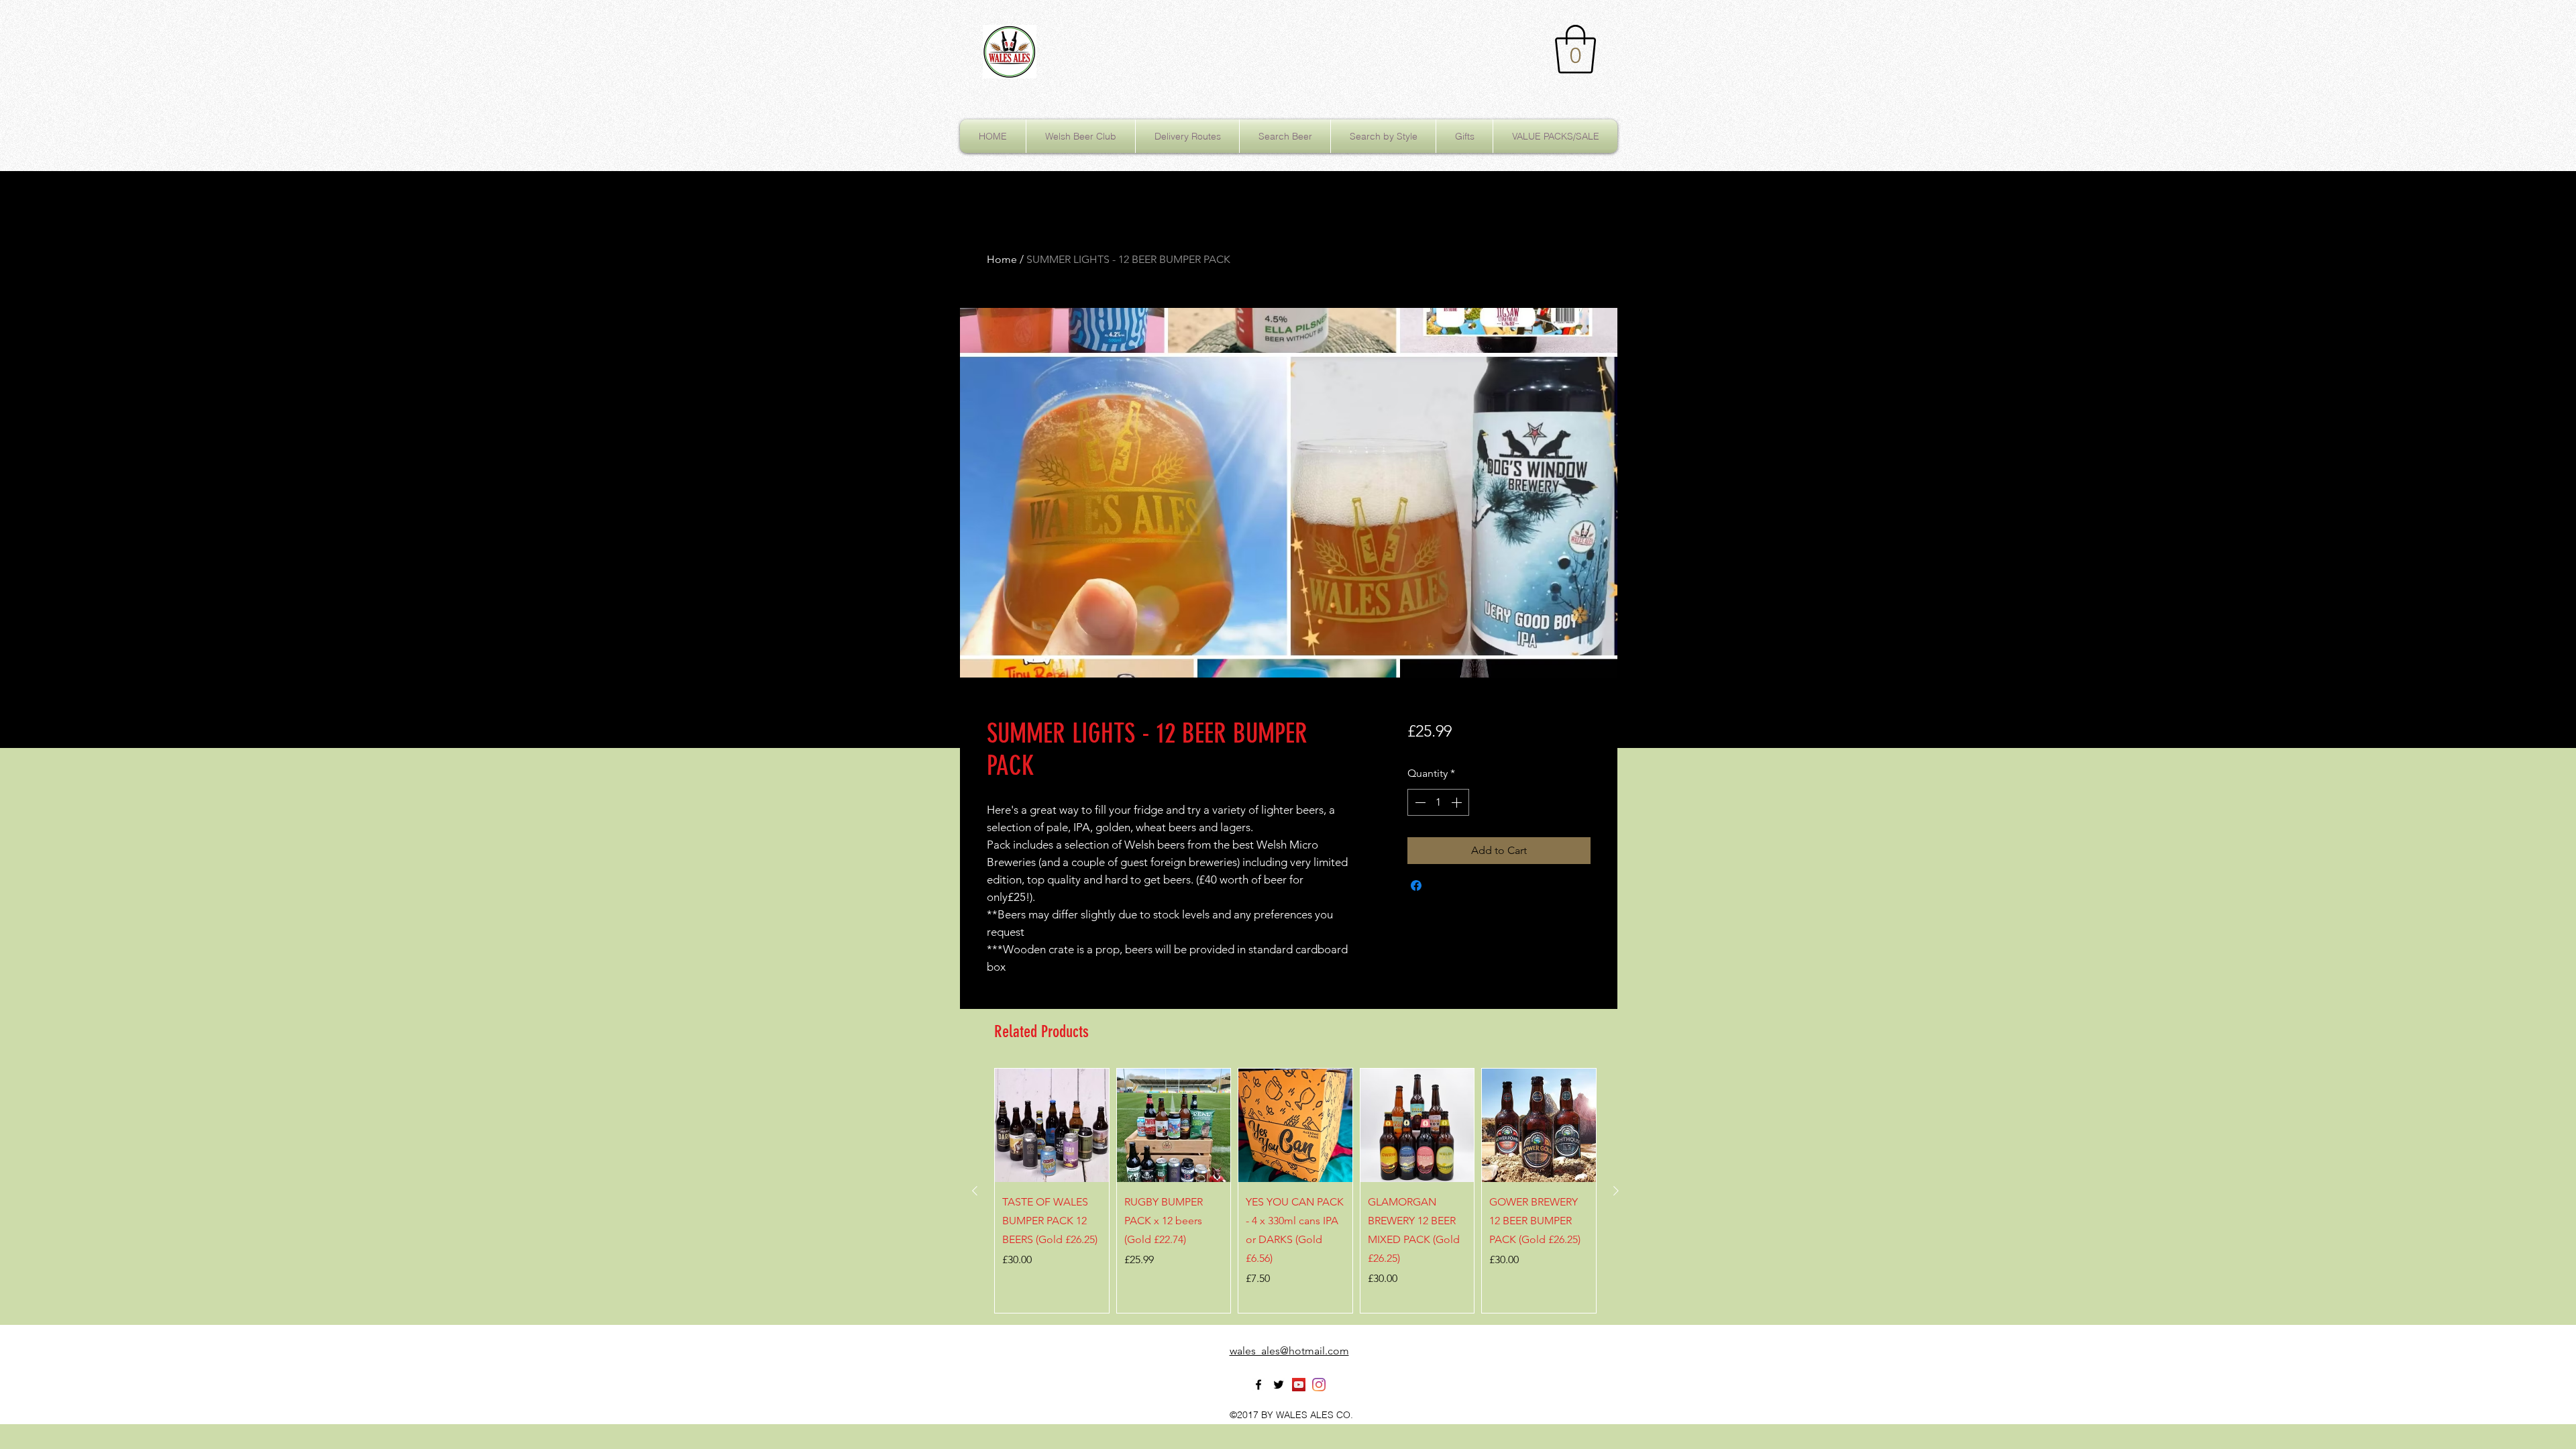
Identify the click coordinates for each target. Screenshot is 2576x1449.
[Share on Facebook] (1416, 885)
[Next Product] (1616, 1191)
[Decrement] (1419, 802)
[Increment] (1458, 802)
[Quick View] (1052, 1126)
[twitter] (1279, 1385)
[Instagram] (1319, 1385)
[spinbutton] (1438, 802)
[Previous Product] (975, 1191)
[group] (1295, 1191)
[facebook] (1258, 1385)
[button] (1575, 49)
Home (1002, 259)
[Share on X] (1442, 885)
